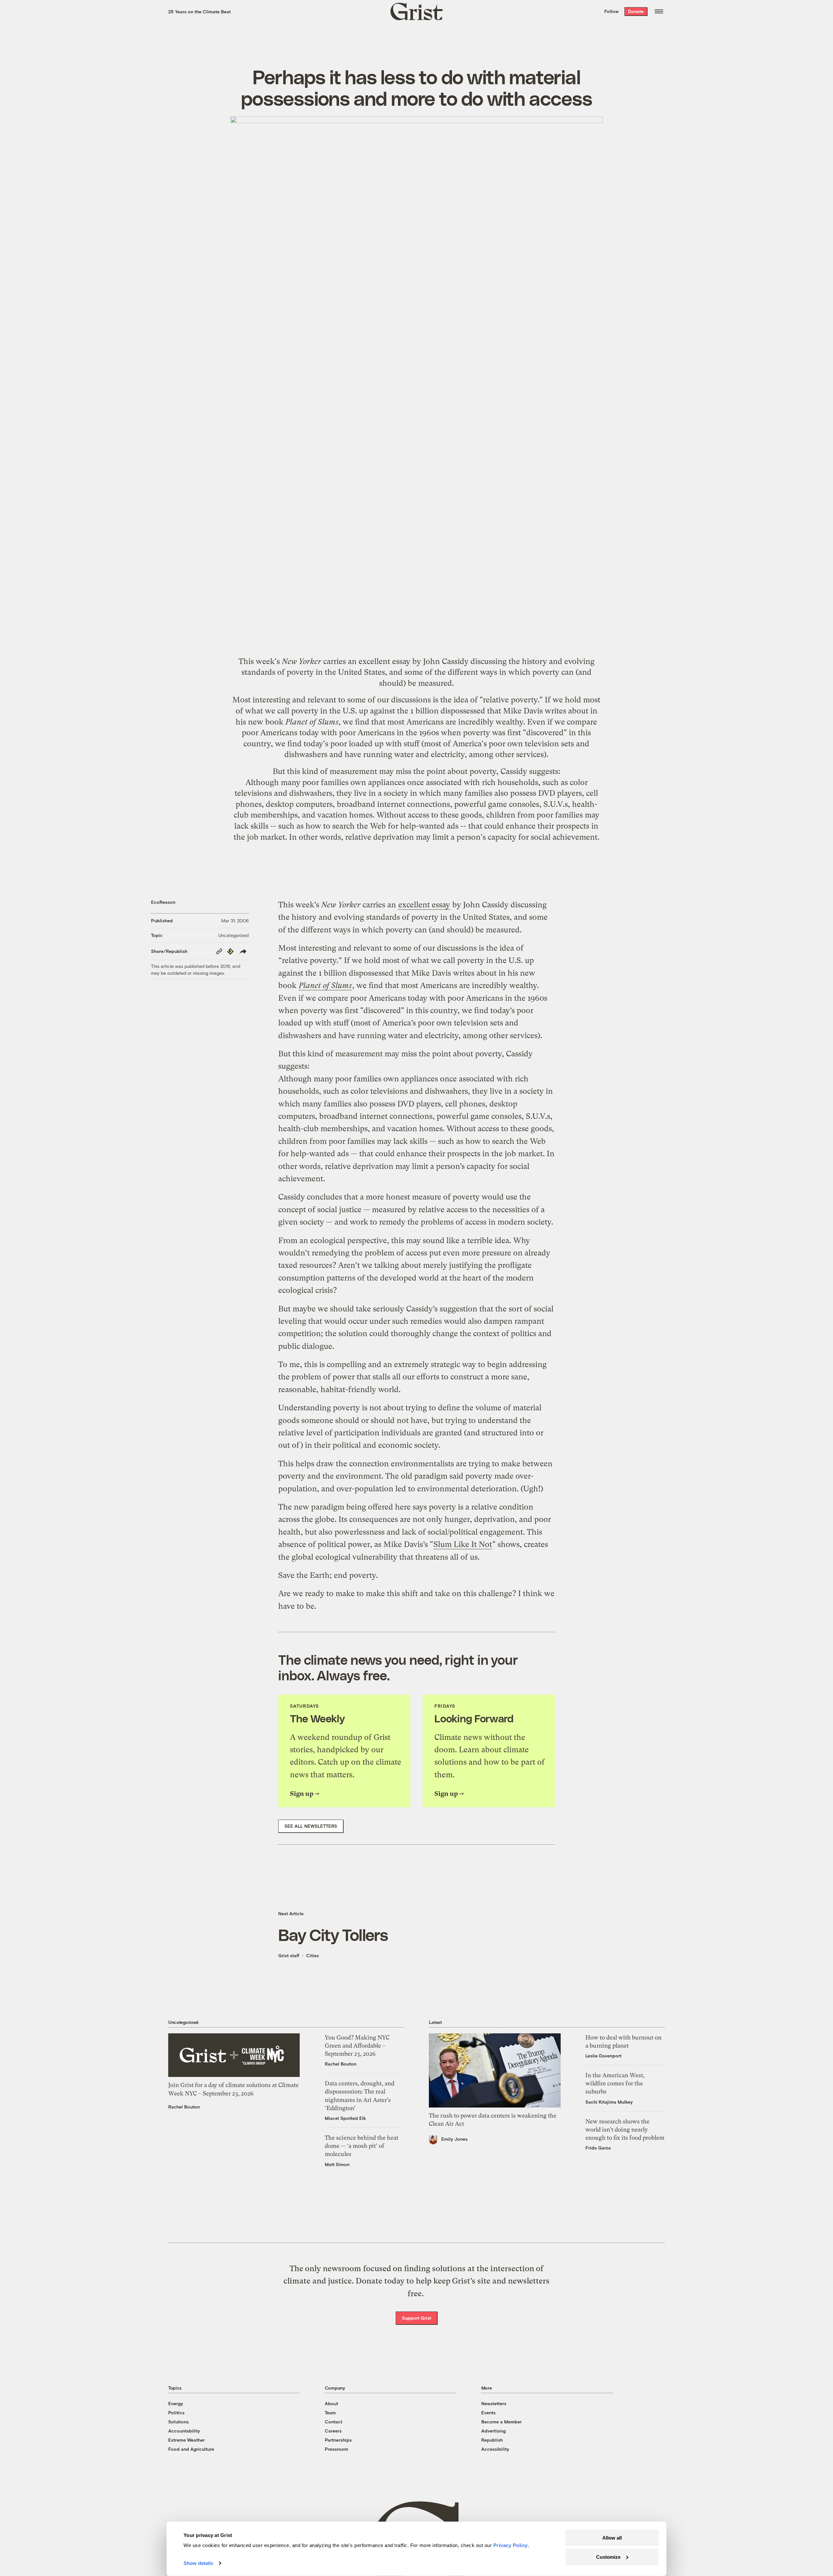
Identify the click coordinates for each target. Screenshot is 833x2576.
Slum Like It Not (463, 1544)
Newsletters (494, 2403)
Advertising (493, 2431)
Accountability (184, 2431)
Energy (176, 2403)
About (331, 2403)
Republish (492, 2440)
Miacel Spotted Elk (345, 2118)
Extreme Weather (186, 2440)
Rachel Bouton (184, 2107)
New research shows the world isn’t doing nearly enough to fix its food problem (625, 2129)
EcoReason (163, 902)
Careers (333, 2431)
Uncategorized (233, 935)
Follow (611, 11)
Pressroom (336, 2449)
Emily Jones (454, 2139)
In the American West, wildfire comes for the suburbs (615, 2083)
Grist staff (289, 1955)
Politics (176, 2413)
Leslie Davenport (603, 2056)
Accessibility (495, 2449)
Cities (313, 1955)
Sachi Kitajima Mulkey (609, 2102)
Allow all (612, 2538)
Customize (608, 2557)
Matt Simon (337, 2164)
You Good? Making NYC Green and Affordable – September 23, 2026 (357, 2046)
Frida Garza (598, 2148)
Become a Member (501, 2422)
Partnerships (338, 2440)
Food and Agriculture (191, 2449)
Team (330, 2413)
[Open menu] (659, 11)
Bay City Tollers (333, 1934)
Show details (198, 2563)
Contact (334, 2422)
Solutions (178, 2422)
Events (488, 2413)
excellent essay (384, 661)
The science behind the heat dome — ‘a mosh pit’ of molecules (362, 2146)
